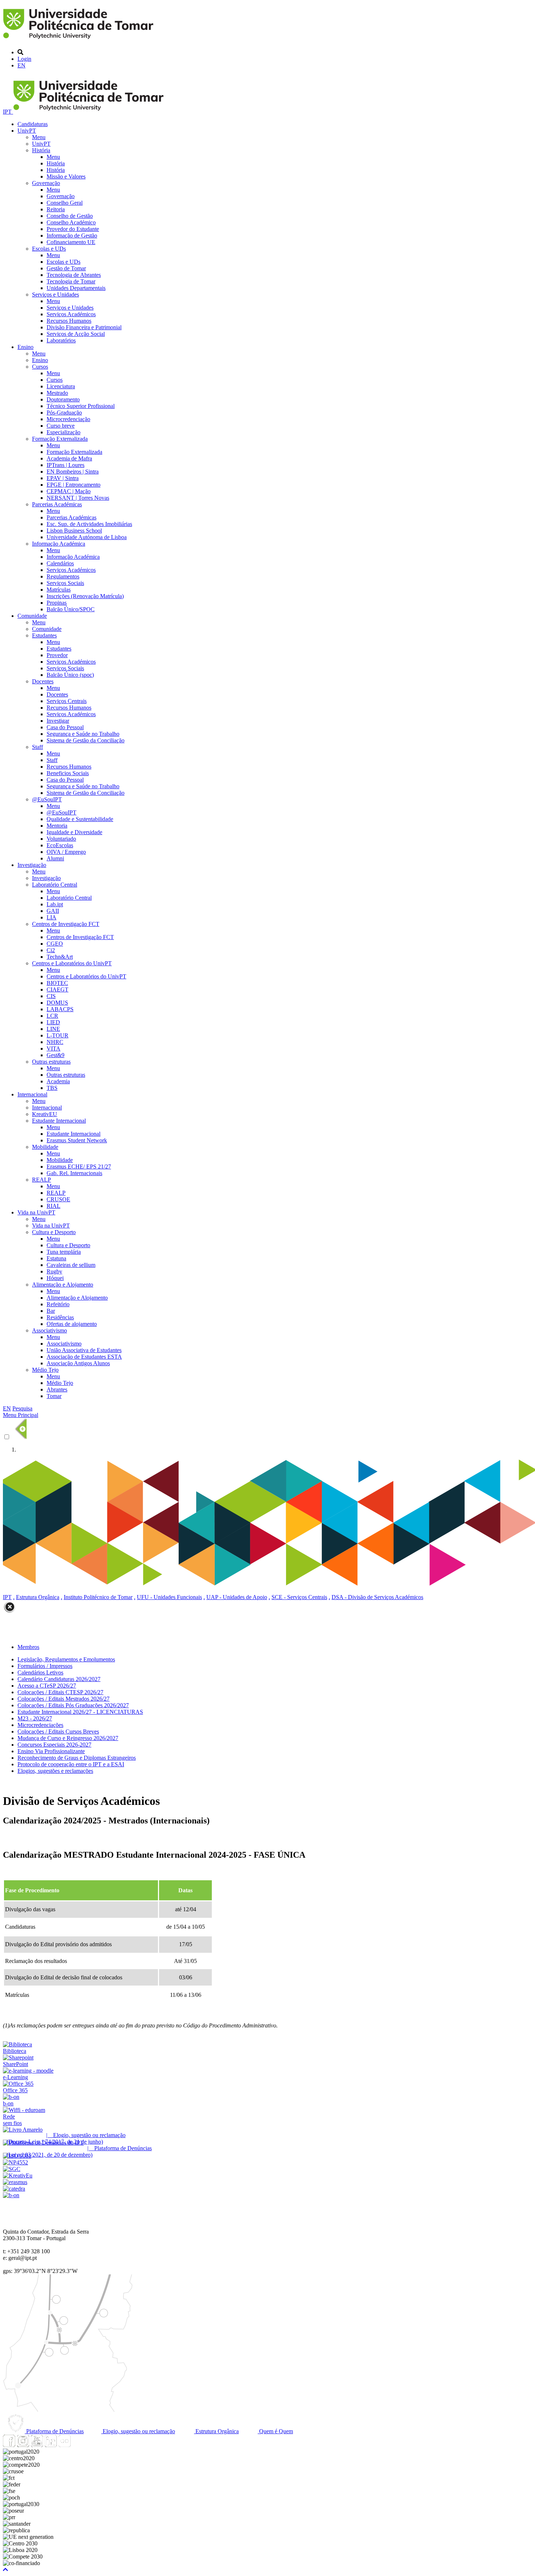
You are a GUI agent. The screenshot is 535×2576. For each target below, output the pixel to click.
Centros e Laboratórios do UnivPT (72, 963)
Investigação (32, 865)
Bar (51, 1311)
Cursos (40, 367)
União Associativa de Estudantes (84, 1350)
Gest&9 (56, 1055)
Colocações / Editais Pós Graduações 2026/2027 (73, 1705)
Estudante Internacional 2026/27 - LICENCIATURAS (80, 1712)
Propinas (57, 603)
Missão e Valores (66, 176)
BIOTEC (57, 983)
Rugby (54, 1271)
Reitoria (56, 209)
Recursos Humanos (69, 321)
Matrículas (59, 590)
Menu (39, 137)
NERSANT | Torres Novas (78, 498)
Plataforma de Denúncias (54, 2431)
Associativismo (49, 1330)
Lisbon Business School (74, 531)
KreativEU (45, 1114)
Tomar (54, 1396)
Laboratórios (61, 340)
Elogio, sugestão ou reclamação (138, 2431)
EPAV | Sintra (63, 478)
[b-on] (11, 2195)
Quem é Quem (275, 2431)
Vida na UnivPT (36, 1212)
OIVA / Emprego (66, 852)
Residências (60, 1317)
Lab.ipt (55, 904)
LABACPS (60, 1009)
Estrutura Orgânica (38, 1597)
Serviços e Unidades (56, 294)
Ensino (25, 347)
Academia (58, 1081)
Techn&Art (60, 957)
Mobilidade (45, 1147)
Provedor (57, 655)
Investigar (58, 721)
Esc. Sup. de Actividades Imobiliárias (89, 524)
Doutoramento (63, 399)
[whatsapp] (78, 2445)
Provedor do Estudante (73, 229)
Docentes (43, 681)
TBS (52, 1088)
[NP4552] (15, 2162)
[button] (5, 2570)
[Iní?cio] (80, 40)
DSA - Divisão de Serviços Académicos (377, 1597)
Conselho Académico (71, 222)
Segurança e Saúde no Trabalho (83, 734)
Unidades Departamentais (76, 288)
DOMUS (57, 1003)
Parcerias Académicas (57, 504)
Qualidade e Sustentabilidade (80, 819)
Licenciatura (61, 386)
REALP (41, 1180)
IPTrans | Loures (66, 465)
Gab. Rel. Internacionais (74, 1173)
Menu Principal (21, 1415)
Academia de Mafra (69, 458)
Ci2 (51, 950)
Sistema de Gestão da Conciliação (86, 740)
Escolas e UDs (49, 249)
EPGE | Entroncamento (74, 485)
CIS (51, 996)
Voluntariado (61, 839)
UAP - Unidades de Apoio (237, 1597)
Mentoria (57, 826)
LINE (53, 1029)
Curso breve (61, 426)
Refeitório (58, 1304)
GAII (53, 911)
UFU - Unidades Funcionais (169, 1597)
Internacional (32, 1094)
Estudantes (44, 635)
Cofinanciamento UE (71, 242)
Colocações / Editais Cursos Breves (58, 1731)
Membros (28, 1647)
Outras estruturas (51, 1062)
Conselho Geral (65, 203)
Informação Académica (59, 544)
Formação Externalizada (60, 439)
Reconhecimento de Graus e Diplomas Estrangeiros (77, 1758)
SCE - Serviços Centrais (299, 1597)
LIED (53, 1022)
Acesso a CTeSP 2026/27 (47, 1686)
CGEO (55, 944)
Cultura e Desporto (54, 1232)
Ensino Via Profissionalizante (51, 1751)
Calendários (60, 563)
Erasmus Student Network (77, 1140)
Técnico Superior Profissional (81, 406)
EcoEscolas (60, 845)
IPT (8, 112)
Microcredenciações (40, 1725)
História (41, 150)
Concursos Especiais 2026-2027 (54, 1745)
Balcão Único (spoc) (70, 675)
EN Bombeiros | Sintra (73, 472)
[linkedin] (51, 2445)
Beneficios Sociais (68, 773)
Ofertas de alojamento (72, 1324)
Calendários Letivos (40, 1672)
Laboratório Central (55, 885)
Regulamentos (63, 576)
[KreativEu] (18, 2176)
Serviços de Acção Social (76, 334)
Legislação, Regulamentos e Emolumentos (66, 1659)
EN (21, 65)
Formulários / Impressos (45, 1666)
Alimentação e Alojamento (63, 1285)
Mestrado (57, 393)
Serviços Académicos (71, 314)
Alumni (55, 858)
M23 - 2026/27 (35, 1718)
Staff (37, 747)
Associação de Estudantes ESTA (84, 1357)
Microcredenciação (68, 419)
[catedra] (14, 2189)
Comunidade (32, 616)
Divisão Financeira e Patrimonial (84, 327)
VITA (53, 1049)
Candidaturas (33, 124)
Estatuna (56, 1258)
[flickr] (64, 2445)
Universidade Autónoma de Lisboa (87, 537)
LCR (52, 1016)
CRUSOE (58, 1199)
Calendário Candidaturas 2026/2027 (59, 1679)
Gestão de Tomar (66, 268)
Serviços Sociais (65, 583)
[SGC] (12, 2169)
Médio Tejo (45, 1370)
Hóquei (55, 1278)
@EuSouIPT (47, 799)
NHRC (55, 1042)
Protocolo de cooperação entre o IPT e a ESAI (71, 1764)
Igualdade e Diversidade (74, 832)
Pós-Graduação (64, 413)
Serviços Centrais (67, 701)
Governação (46, 183)
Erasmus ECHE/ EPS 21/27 (79, 1167)
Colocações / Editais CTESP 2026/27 (60, 1692)
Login (24, 59)
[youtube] (37, 2445)
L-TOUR (58, 1035)
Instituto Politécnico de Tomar (98, 1597)
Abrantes (57, 1389)
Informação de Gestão (72, 235)
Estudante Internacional (59, 1121)
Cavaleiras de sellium (71, 1265)
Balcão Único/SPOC (71, 609)
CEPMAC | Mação (69, 491)
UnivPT (27, 131)
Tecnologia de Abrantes (74, 275)
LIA (51, 917)
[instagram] (23, 2445)
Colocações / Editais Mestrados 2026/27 (64, 1699)
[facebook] (9, 2445)
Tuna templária (64, 1252)
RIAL (53, 1206)
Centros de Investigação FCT (66, 924)
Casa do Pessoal (65, 727)
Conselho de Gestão (70, 216)
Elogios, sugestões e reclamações (55, 1771)
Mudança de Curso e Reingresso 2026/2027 (68, 1738)
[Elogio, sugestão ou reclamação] (23, 2130)
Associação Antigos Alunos (78, 1363)
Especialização (64, 432)
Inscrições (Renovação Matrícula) (85, 596)
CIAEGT (58, 989)
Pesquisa (22, 1408)
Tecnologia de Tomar (71, 281)
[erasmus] (15, 2182)
